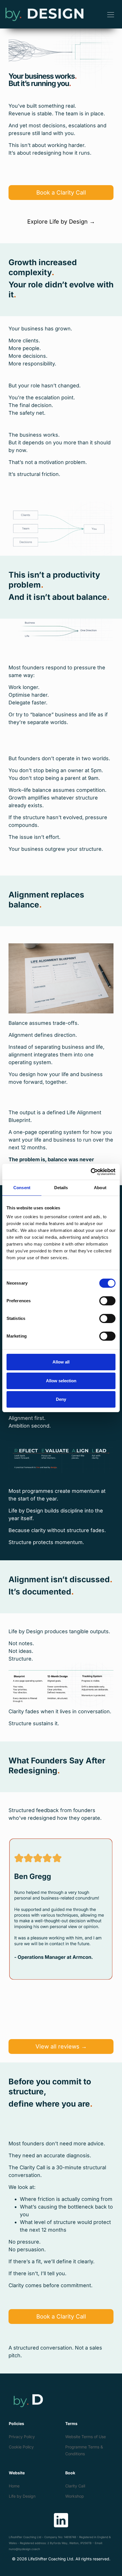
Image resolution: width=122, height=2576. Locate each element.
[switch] (107, 1301)
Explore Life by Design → (61, 222)
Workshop (75, 2496)
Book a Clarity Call (61, 193)
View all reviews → (61, 2047)
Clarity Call (75, 2486)
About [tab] (100, 1188)
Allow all (61, 1362)
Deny (61, 1399)
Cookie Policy (21, 2447)
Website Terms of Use (86, 2437)
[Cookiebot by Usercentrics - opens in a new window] (91, 1172)
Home (14, 2486)
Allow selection (61, 1381)
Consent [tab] (22, 1188)
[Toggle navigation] (111, 14)
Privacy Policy (22, 2437)
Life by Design (22, 2496)
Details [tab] (61, 1188)
